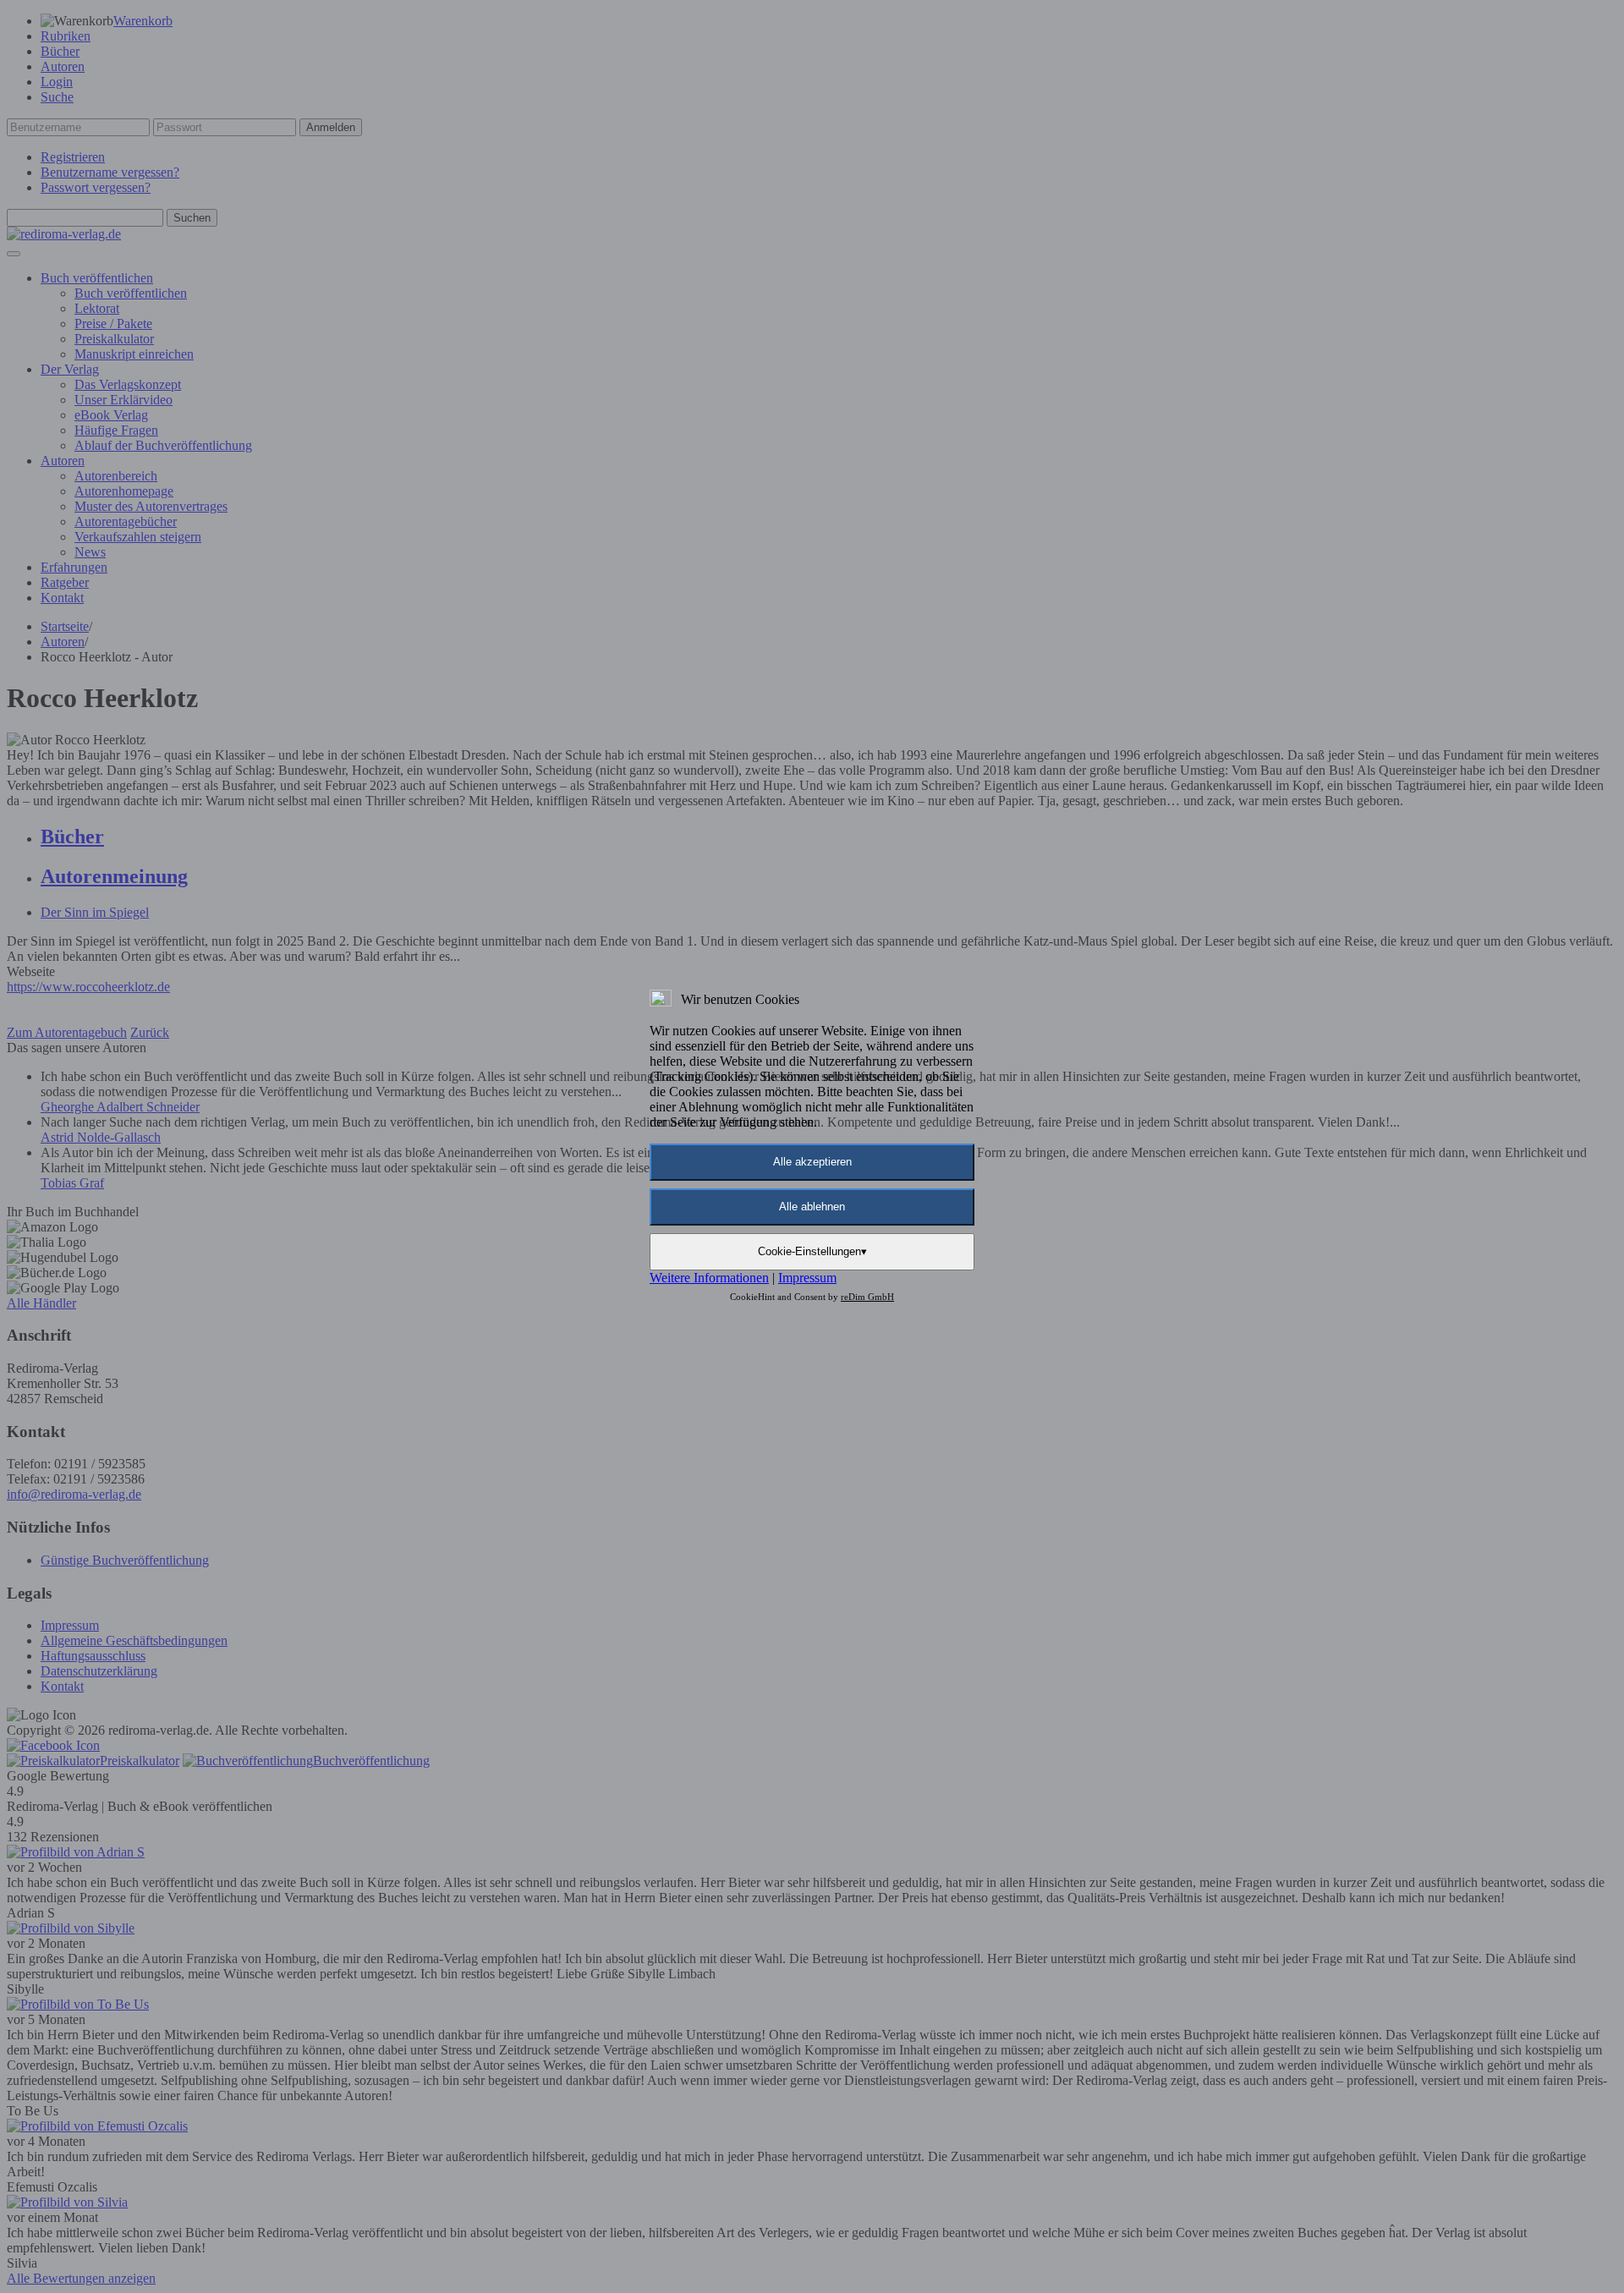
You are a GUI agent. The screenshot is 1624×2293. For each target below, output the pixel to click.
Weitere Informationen (709, 1278)
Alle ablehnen (812, 1207)
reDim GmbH (867, 1297)
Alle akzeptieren (812, 1162)
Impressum (807, 1278)
